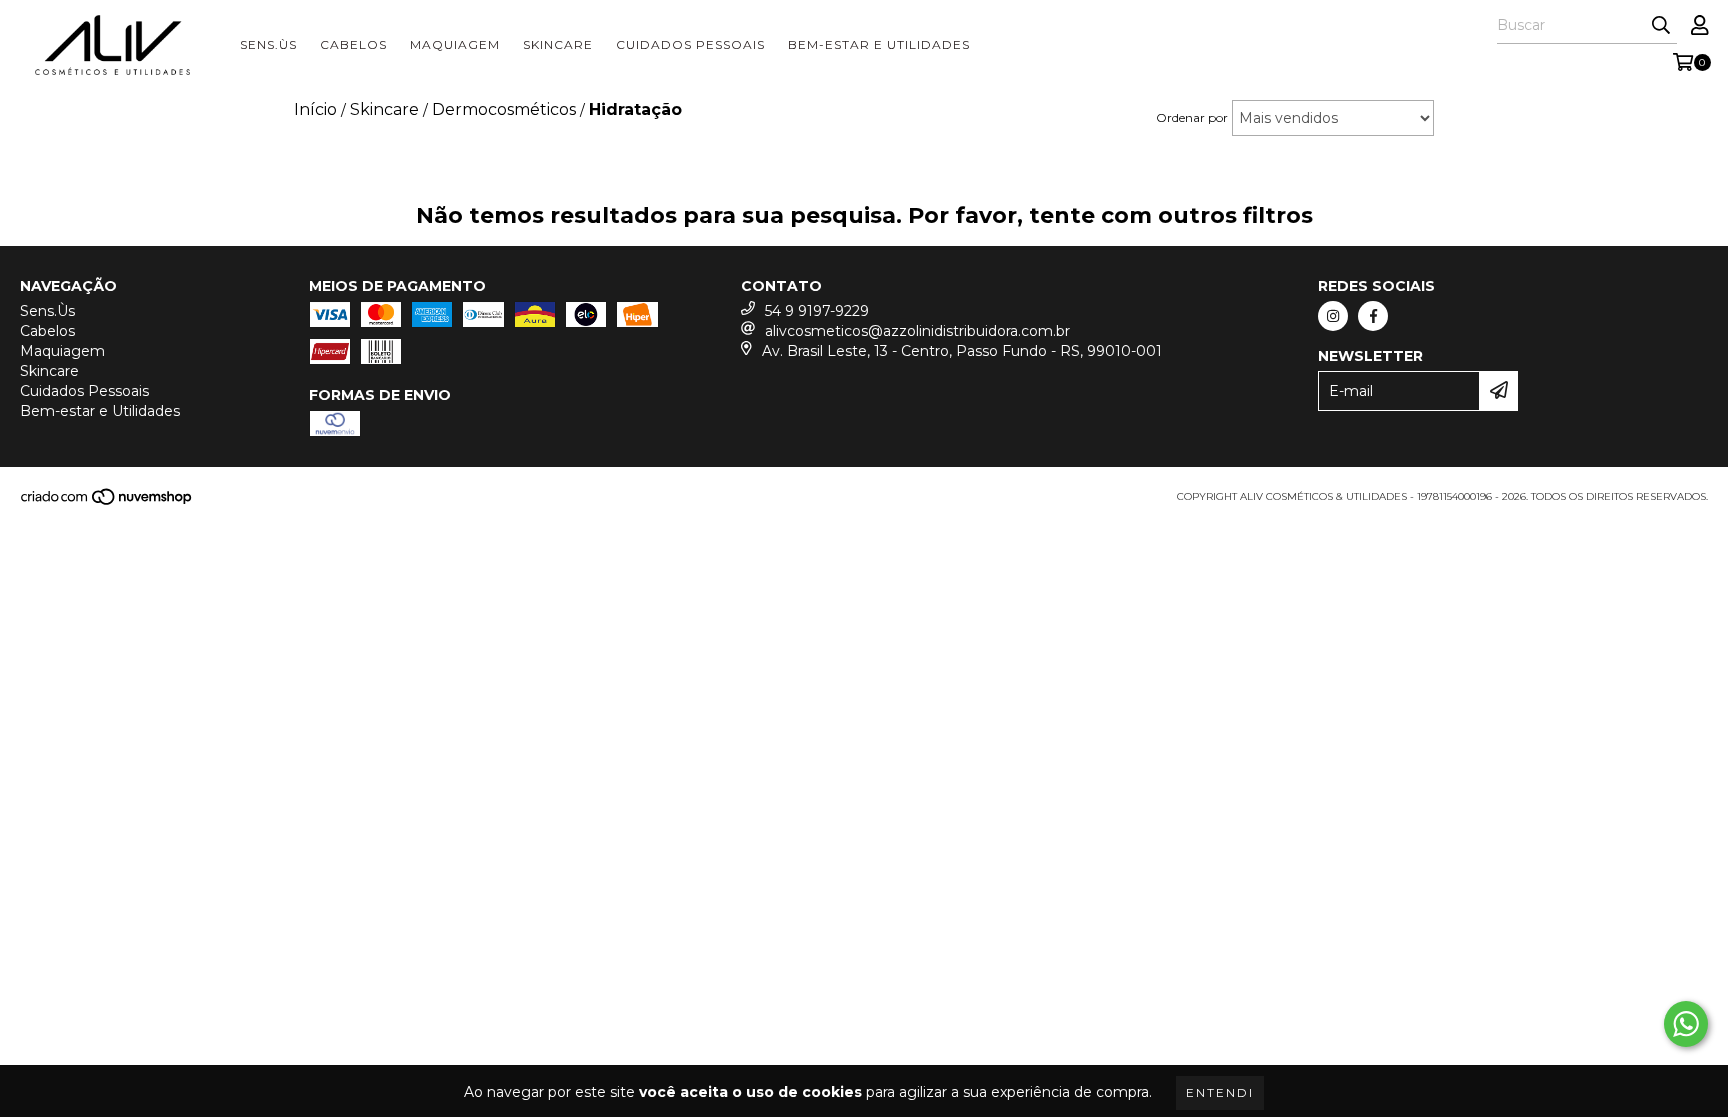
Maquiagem (455, 44)
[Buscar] (1661, 26)
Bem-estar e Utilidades (879, 44)
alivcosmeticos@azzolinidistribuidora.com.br (917, 331)
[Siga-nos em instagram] (1333, 316)
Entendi (1220, 1092)
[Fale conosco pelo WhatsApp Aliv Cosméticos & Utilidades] (1686, 1024)
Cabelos (353, 44)
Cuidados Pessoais (690, 44)
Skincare (558, 44)
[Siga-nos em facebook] (1373, 316)
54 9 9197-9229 (817, 311)
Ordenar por (1192, 117)
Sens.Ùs (268, 44)
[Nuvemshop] (107, 502)
